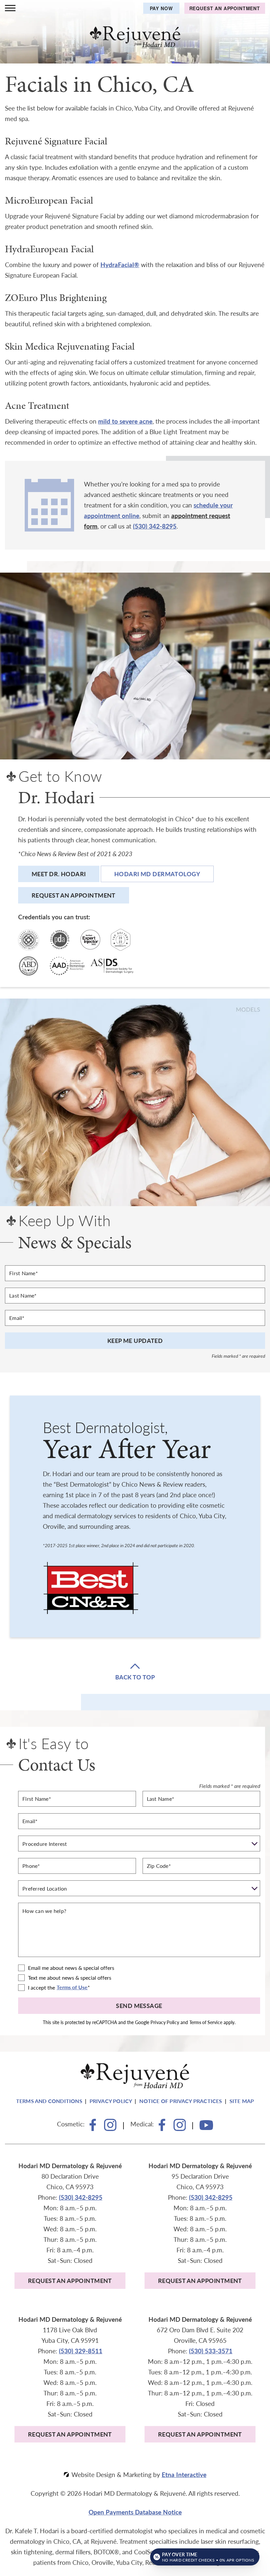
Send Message (139, 2006)
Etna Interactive (184, 2475)
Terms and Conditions (49, 2101)
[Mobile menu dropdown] (10, 8)
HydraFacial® (120, 265)
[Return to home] (135, 37)
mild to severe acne (125, 421)
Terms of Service (206, 2022)
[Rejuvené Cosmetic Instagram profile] (110, 2129)
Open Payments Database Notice (135, 2512)
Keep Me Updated (135, 1340)
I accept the (41, 1988)
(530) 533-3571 (211, 2351)
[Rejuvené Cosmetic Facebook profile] (93, 2129)
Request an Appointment (74, 895)
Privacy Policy (165, 2022)
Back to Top (135, 1677)
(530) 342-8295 (81, 2197)
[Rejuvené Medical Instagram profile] (180, 2129)
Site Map (242, 2101)
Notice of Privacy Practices (181, 2101)
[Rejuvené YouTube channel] (206, 2128)
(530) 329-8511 (81, 2351)
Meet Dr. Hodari (59, 874)
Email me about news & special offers (71, 1968)
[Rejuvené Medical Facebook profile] (162, 2129)
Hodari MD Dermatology (157, 874)
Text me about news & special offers (70, 1978)
